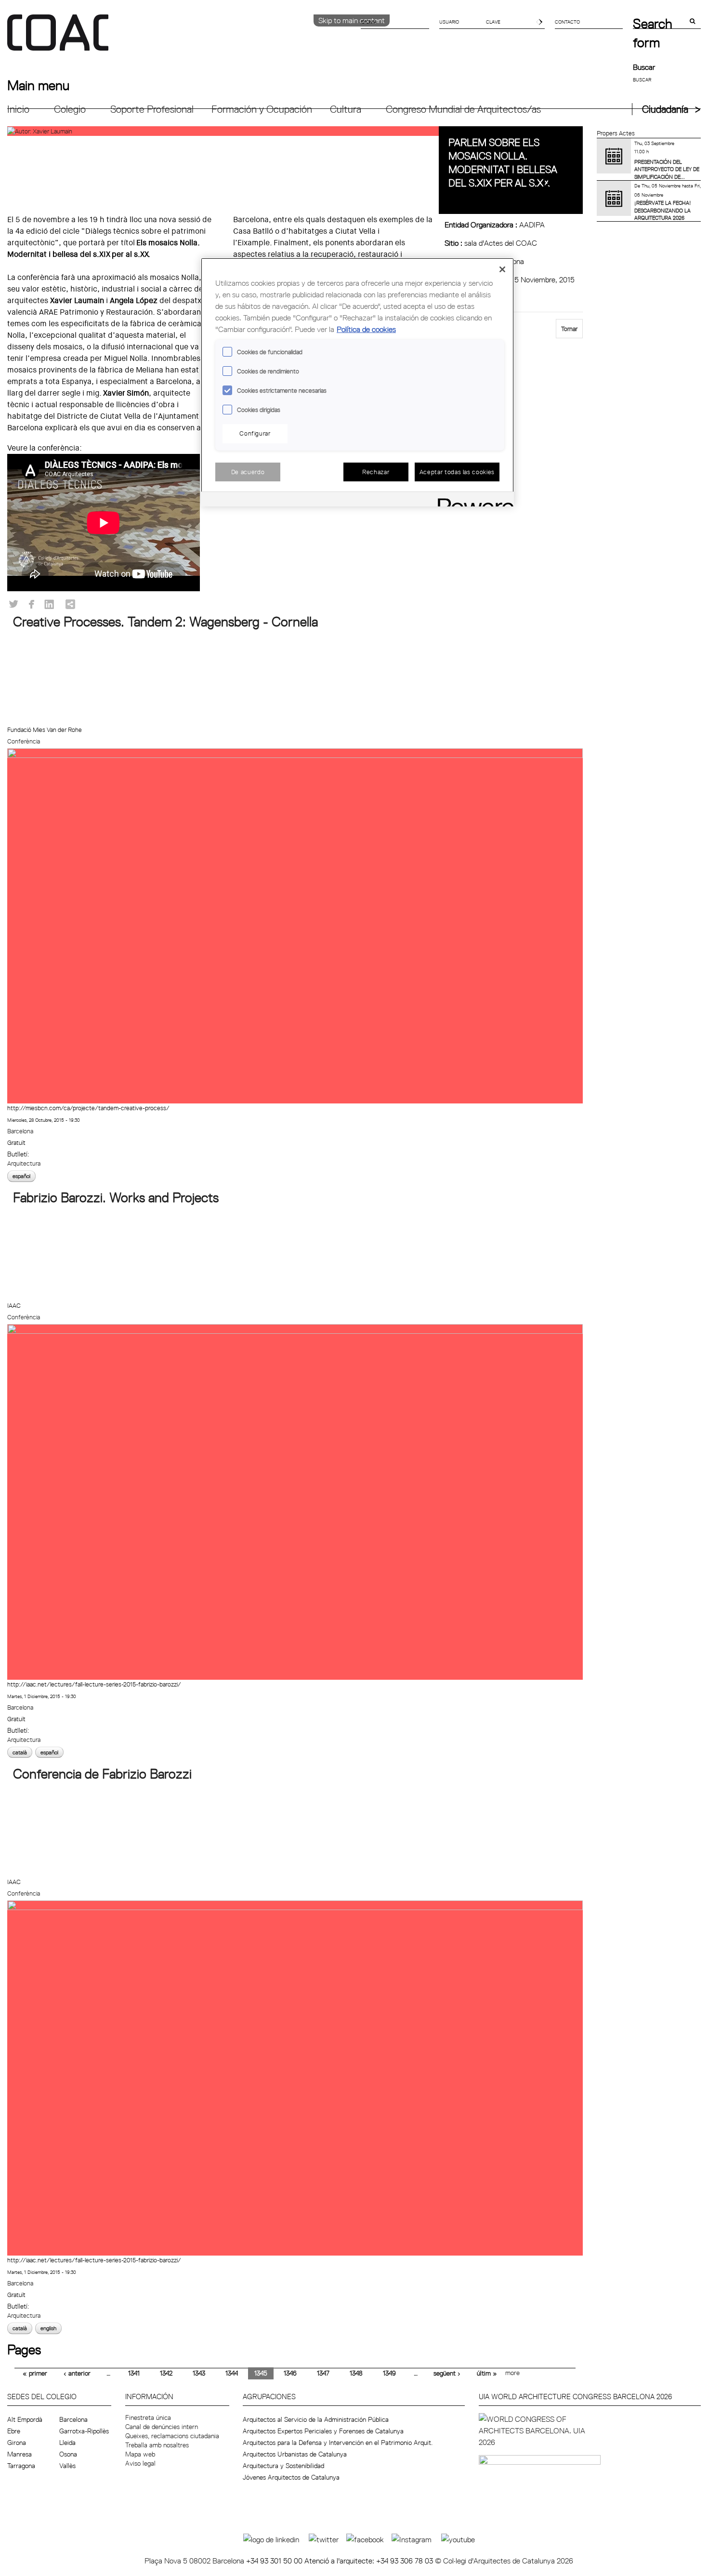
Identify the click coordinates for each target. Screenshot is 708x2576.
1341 (134, 2373)
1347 (323, 2373)
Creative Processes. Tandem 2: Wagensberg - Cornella (165, 622)
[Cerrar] (502, 269)
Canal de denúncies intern (162, 2427)
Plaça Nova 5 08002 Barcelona (195, 2561)
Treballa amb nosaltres (157, 2445)
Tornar (569, 329)
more (512, 2373)
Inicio (18, 109)
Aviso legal (140, 2463)
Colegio (70, 109)
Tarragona (21, 2466)
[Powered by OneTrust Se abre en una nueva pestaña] (472, 500)
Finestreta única (148, 2417)
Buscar (644, 67)
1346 (290, 2373)
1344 (232, 2373)
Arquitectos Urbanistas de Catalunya (295, 2454)
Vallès (67, 2466)
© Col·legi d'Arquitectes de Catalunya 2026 (504, 2561)
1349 (389, 2373)
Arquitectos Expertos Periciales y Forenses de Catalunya (323, 2431)
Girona (17, 2443)
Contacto (567, 22)
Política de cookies (366, 329)
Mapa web (140, 2454)
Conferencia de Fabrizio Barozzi (102, 1774)
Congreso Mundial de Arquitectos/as (463, 109)
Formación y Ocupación (262, 109)
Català (20, 1752)
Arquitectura (24, 1163)
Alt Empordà (25, 2419)
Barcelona (20, 1131)
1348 (356, 2373)
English (48, 2328)
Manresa (20, 2454)
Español (21, 1176)
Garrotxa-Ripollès (84, 2431)
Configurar (255, 433)
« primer (35, 2373)
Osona (68, 2454)
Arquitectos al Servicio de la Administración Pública (316, 2419)
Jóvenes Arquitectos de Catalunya (291, 2477)
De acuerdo (248, 472)
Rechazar (376, 472)
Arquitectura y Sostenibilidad (283, 2466)
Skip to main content (352, 20)
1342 (166, 2373)
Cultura (346, 109)
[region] (357, 382)
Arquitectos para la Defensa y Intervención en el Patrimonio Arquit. (338, 2443)
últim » (487, 2373)
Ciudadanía (665, 109)
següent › (447, 2373)
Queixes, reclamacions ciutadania (172, 2436)
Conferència (24, 741)
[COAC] (181, 38)
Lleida (67, 2443)
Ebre (14, 2431)
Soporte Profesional (152, 109)
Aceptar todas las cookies (457, 472)
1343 (199, 2373)
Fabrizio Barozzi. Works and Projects (116, 1197)
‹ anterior (77, 2373)
